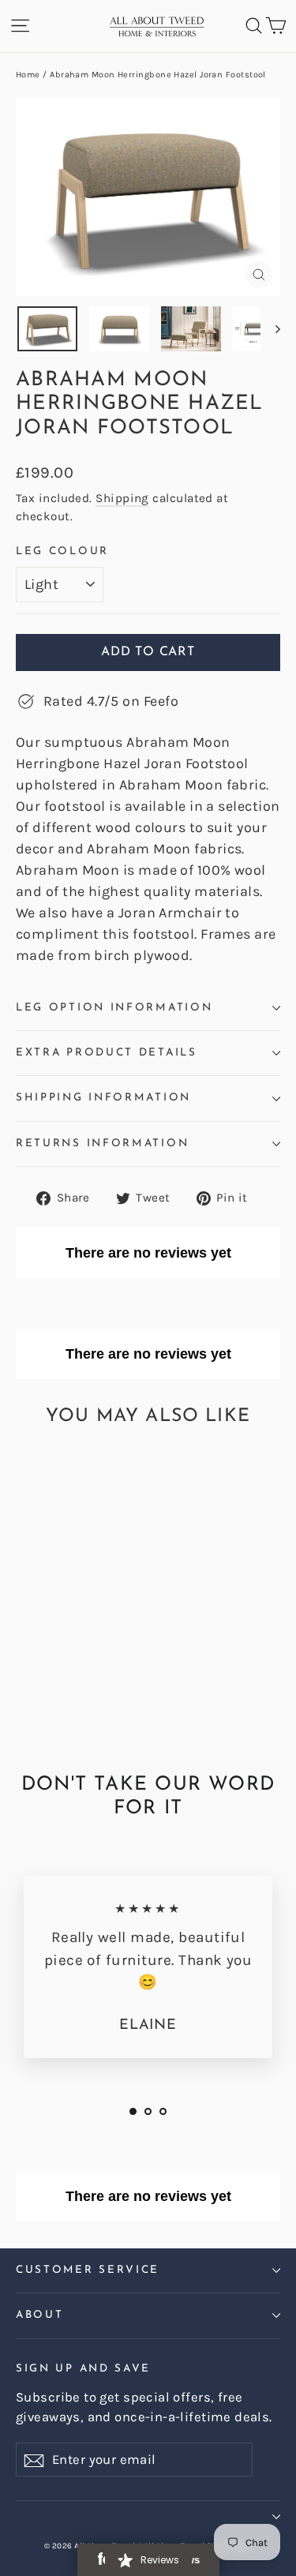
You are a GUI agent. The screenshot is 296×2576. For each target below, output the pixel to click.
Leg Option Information (114, 1008)
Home (28, 75)
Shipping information (103, 1098)
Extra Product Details (107, 1053)
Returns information (102, 1144)
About (39, 2315)
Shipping (122, 498)
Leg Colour (62, 551)
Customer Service (88, 2270)
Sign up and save (83, 2369)
